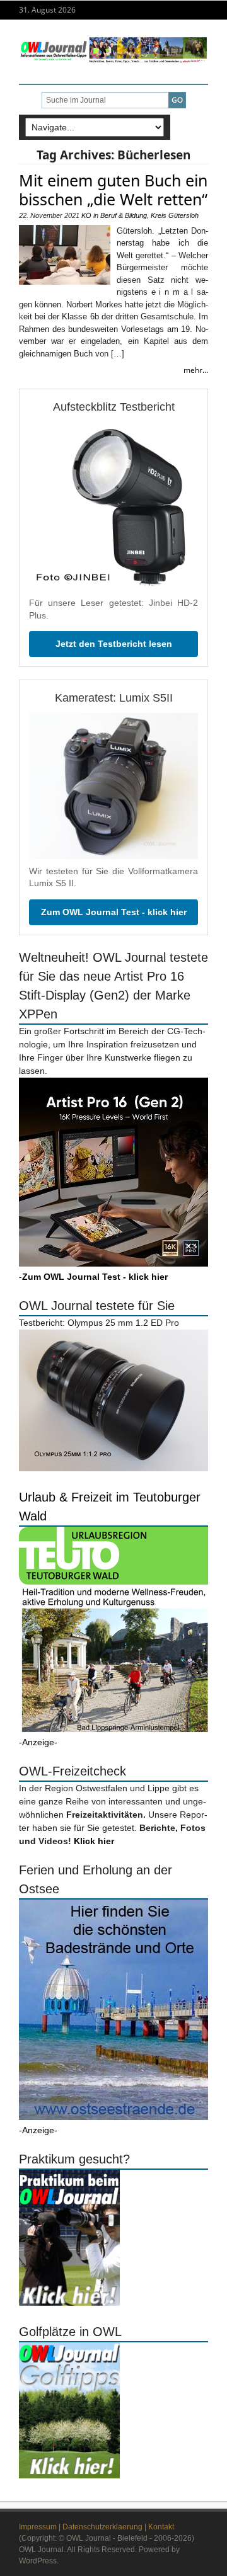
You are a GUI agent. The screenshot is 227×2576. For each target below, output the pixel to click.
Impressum (38, 2527)
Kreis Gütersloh (175, 215)
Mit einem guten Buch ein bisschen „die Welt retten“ (113, 190)
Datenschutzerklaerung (102, 2527)
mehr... (196, 370)
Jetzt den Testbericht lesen (114, 644)
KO (86, 215)
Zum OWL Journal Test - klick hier (114, 912)
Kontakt (161, 2527)
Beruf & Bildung (124, 215)
